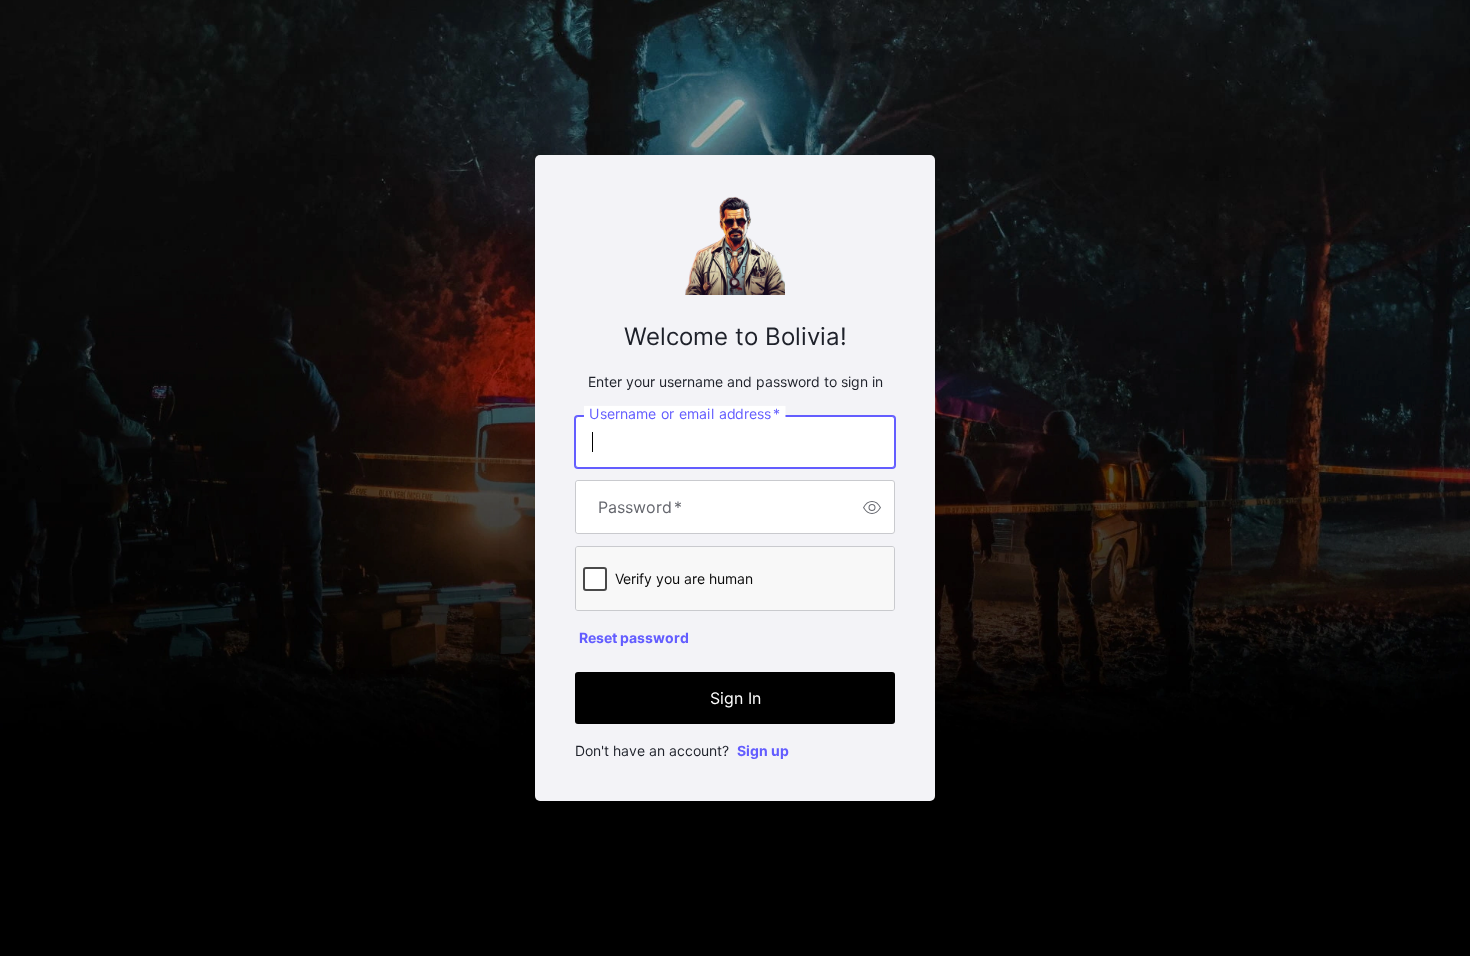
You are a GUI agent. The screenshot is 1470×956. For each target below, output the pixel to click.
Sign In (735, 698)
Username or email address (684, 414)
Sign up (763, 750)
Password (640, 507)
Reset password (634, 637)
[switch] (872, 507)
